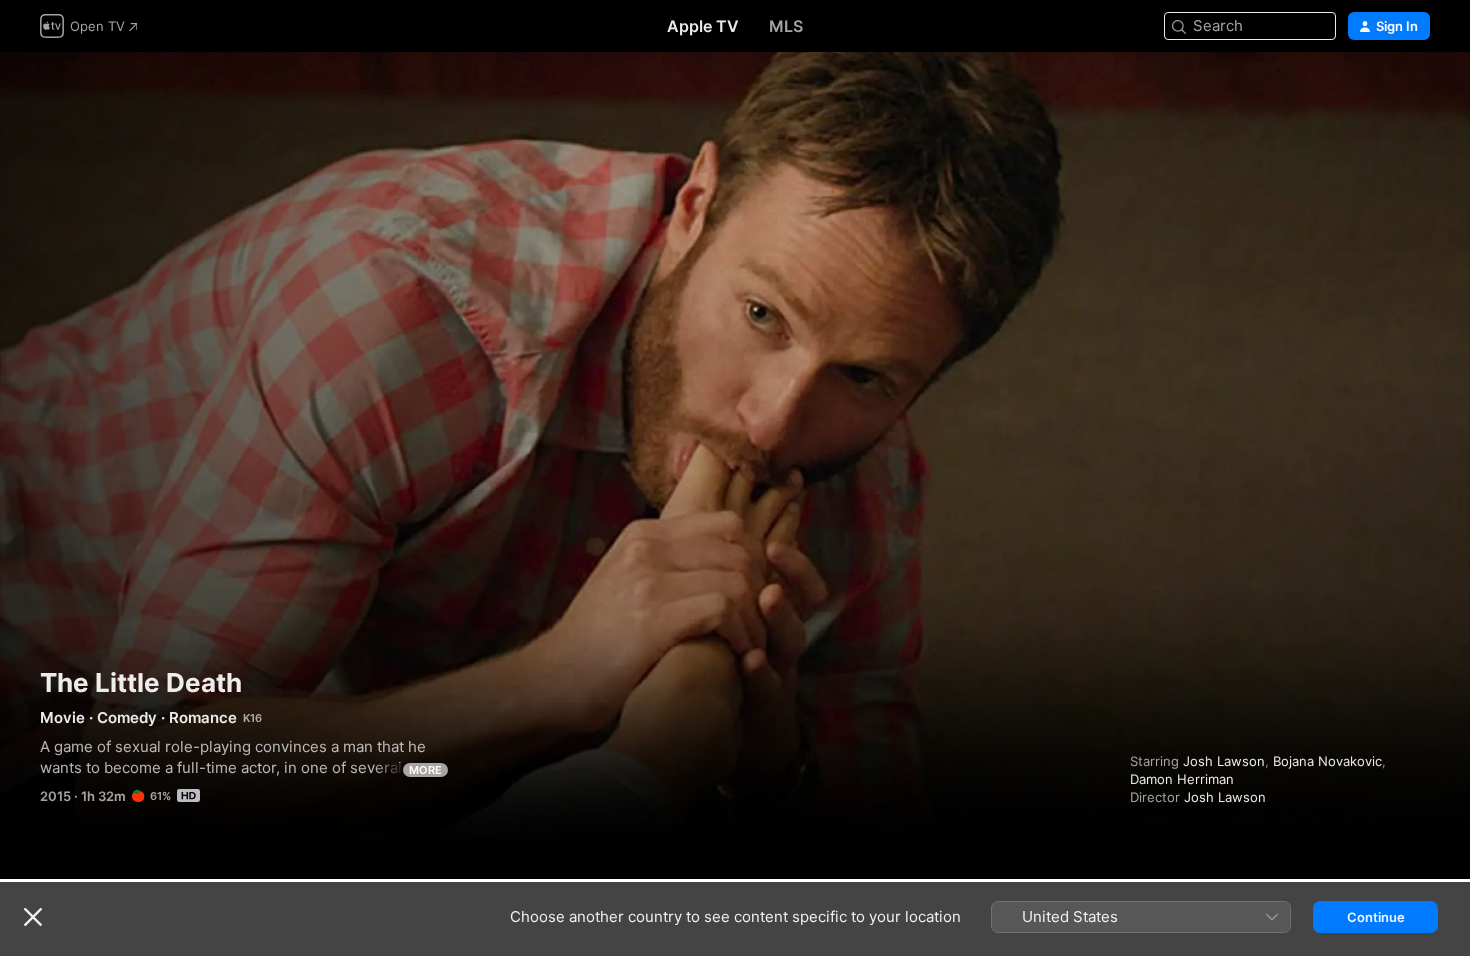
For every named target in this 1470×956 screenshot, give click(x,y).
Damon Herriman (1182, 779)
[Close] (33, 917)
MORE (425, 770)
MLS (786, 26)
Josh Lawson (1224, 761)
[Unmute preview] (1416, 91)
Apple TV (703, 26)
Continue (1376, 917)
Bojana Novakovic (1327, 761)
